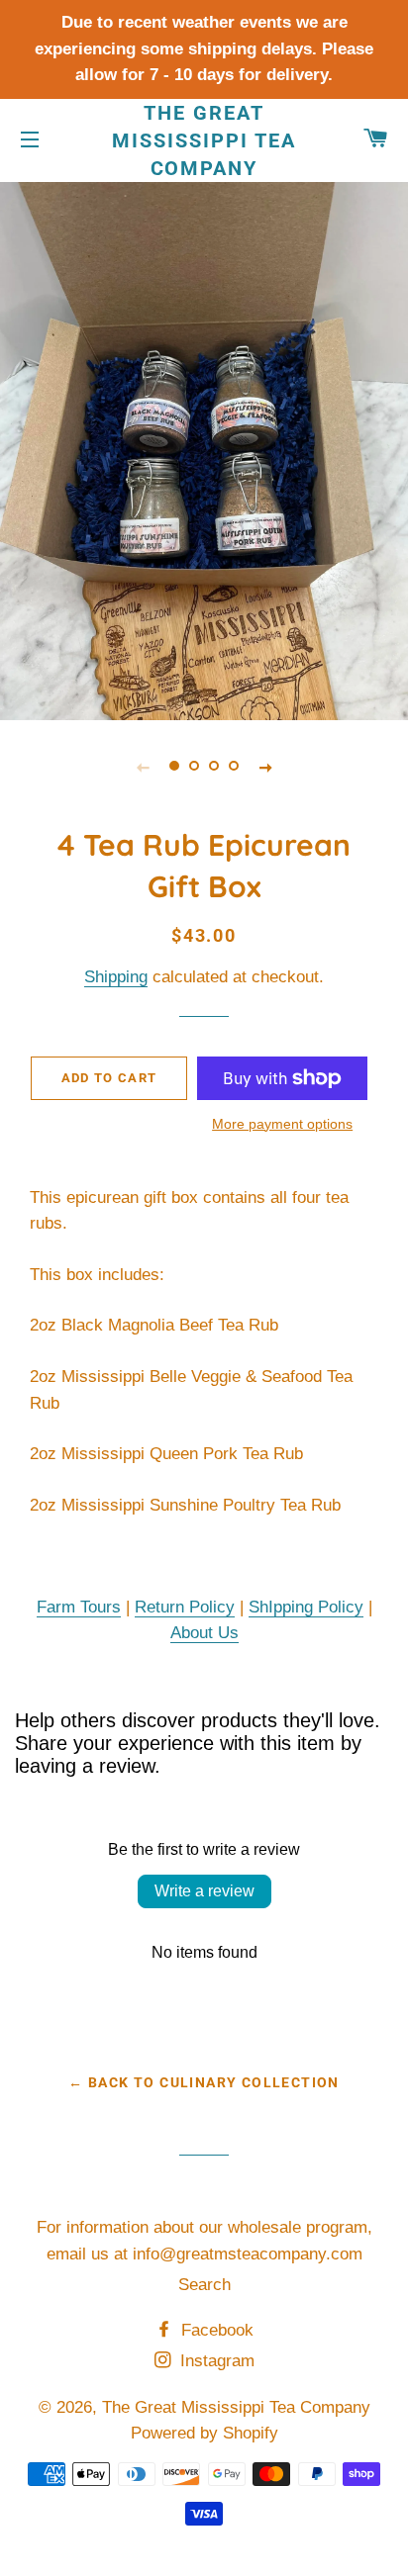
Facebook (215, 2330)
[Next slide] (265, 767)
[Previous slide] (143, 767)
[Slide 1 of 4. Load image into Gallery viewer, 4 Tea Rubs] (174, 767)
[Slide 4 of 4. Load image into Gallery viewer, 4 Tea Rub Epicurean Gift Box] (234, 767)
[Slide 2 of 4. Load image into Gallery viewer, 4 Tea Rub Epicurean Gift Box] (194, 767)
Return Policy (185, 1607)
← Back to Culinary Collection (204, 2082)
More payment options (282, 1124)
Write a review (204, 1891)
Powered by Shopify (204, 2433)
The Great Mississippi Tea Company (204, 140)
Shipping (116, 977)
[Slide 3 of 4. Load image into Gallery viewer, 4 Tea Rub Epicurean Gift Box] (214, 767)
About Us (204, 1633)
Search (204, 2285)
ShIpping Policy (306, 1607)
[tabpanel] (204, 449)
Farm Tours (79, 1607)
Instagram (215, 2361)
